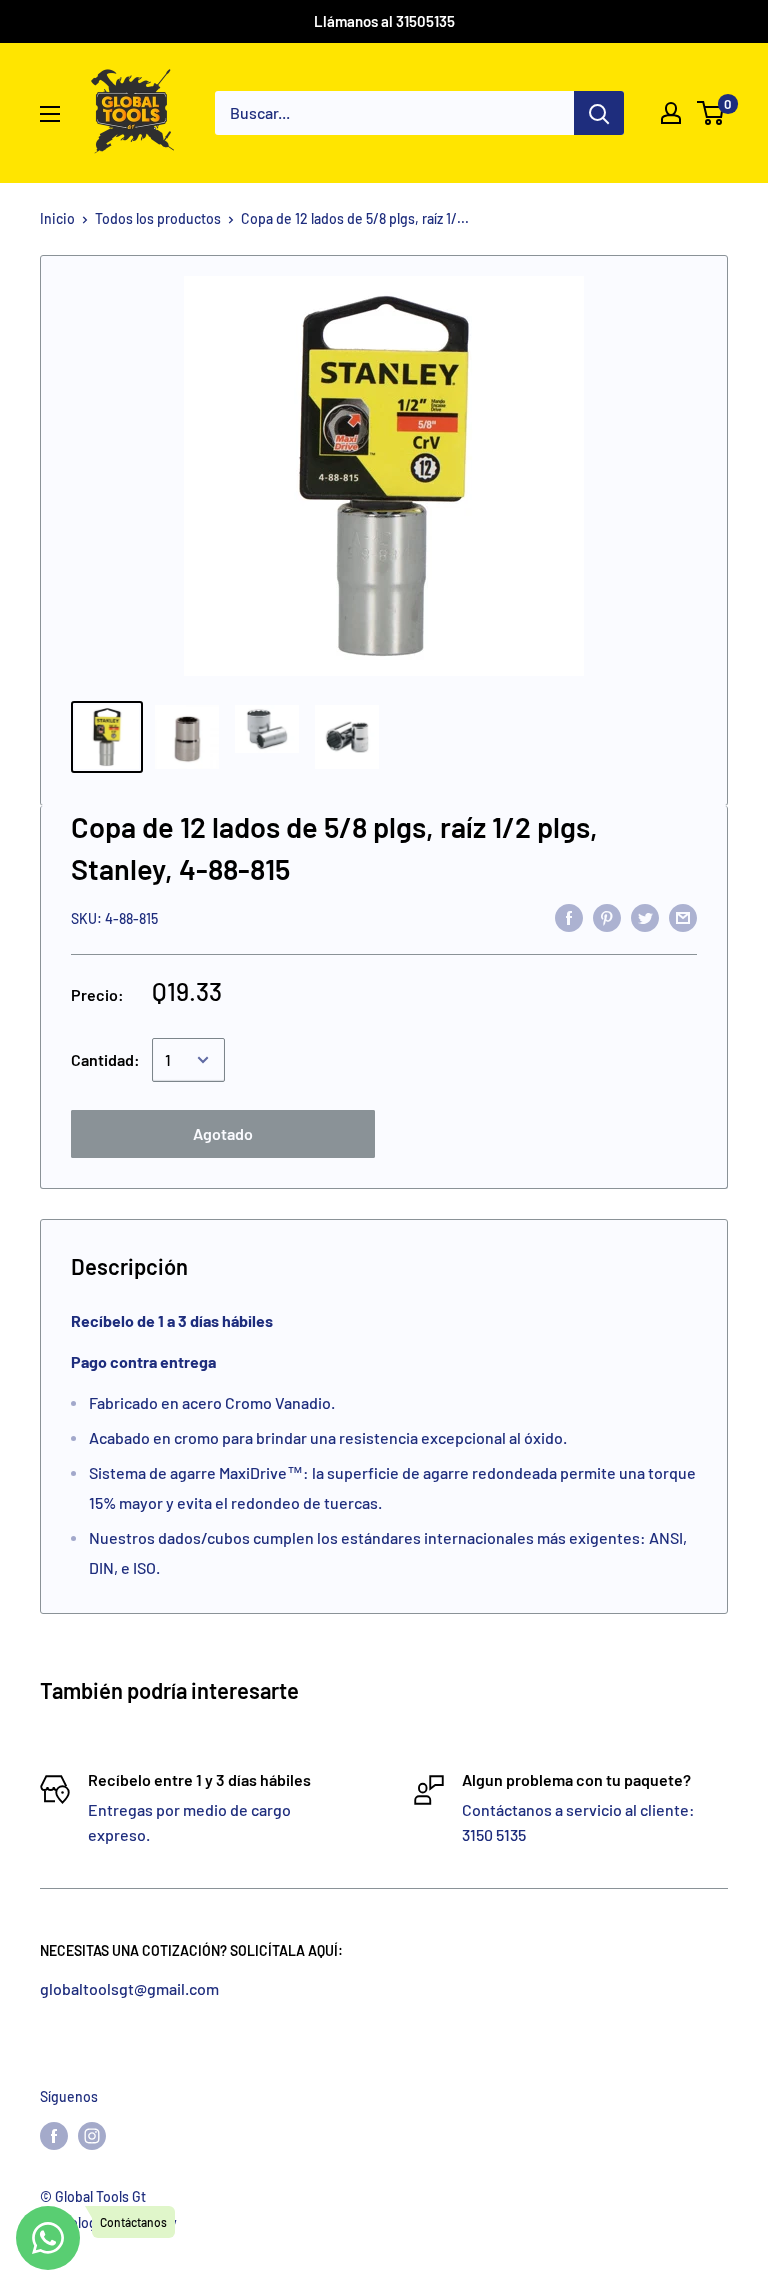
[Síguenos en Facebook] (54, 2136)
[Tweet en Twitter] (645, 916)
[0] (711, 113)
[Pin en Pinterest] (607, 916)
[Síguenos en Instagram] (92, 2136)
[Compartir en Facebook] (569, 916)
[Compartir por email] (683, 916)
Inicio (57, 218)
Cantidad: (105, 1059)
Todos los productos (158, 218)
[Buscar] (599, 113)
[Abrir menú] (50, 114)
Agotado (223, 1133)
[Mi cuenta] (671, 113)
